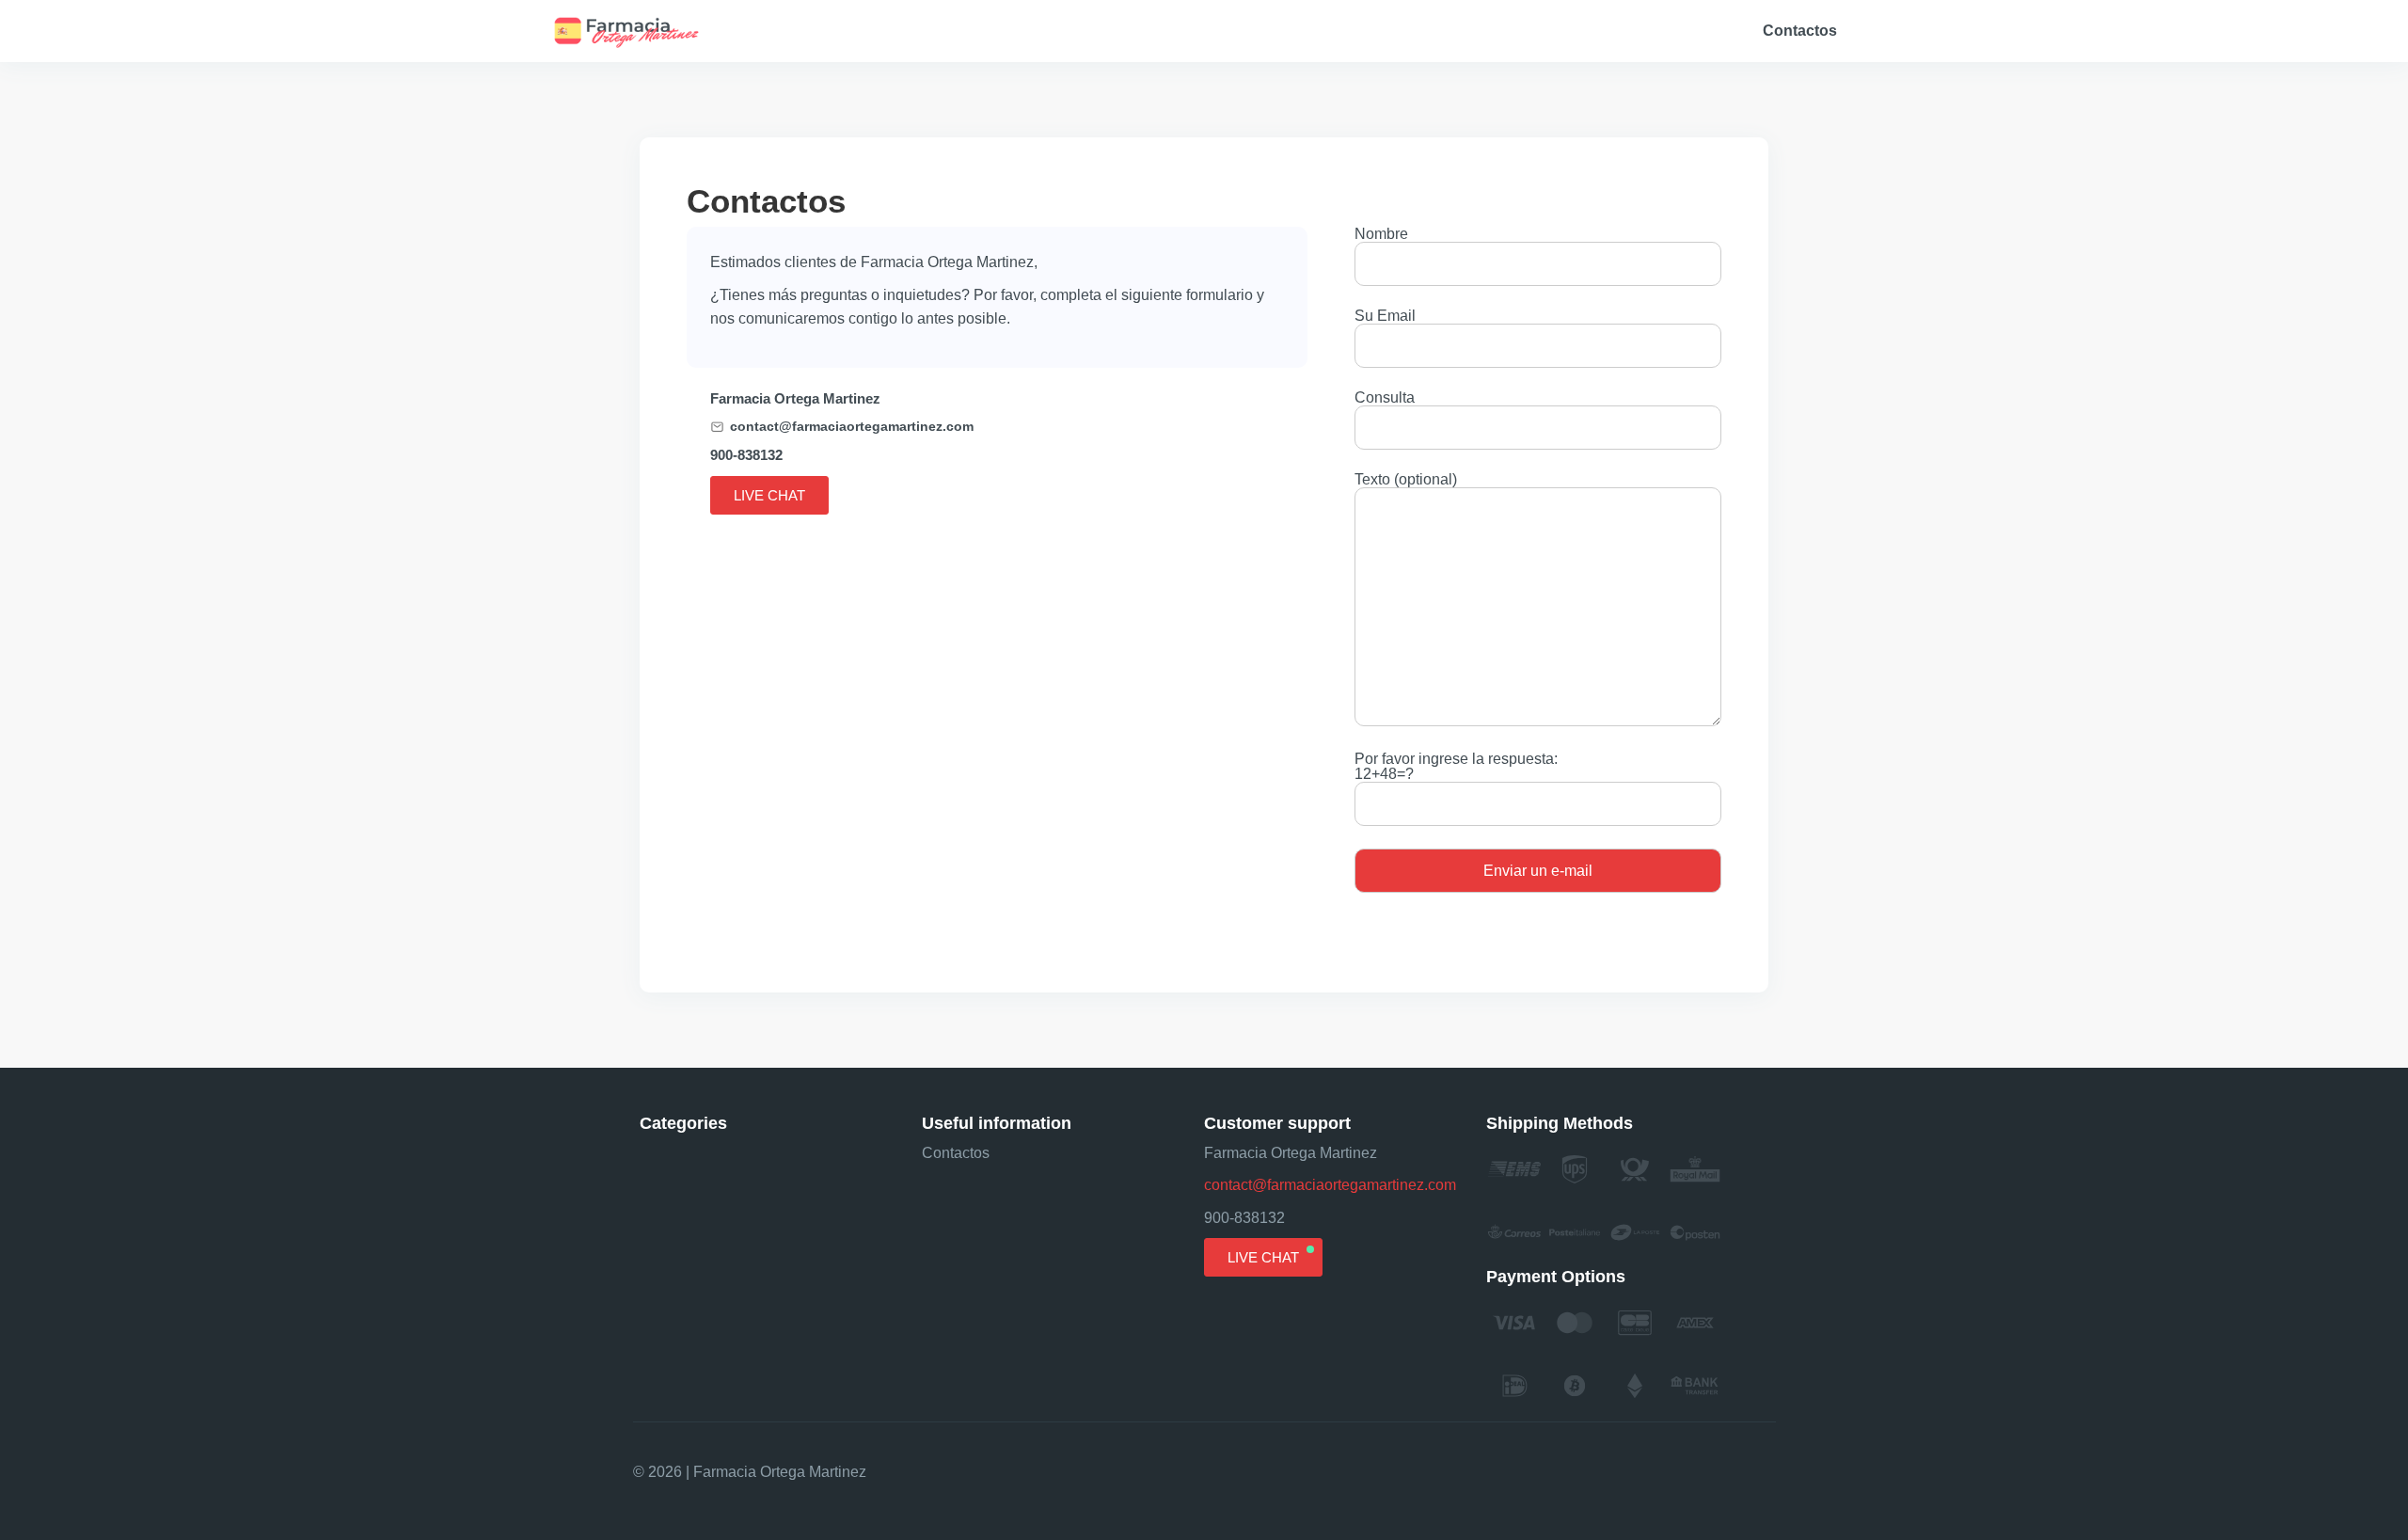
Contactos (1800, 31)
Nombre (1381, 234)
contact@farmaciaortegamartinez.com (852, 427)
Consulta (1385, 398)
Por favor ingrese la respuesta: (1456, 767)
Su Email (1385, 316)
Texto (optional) (1406, 480)
